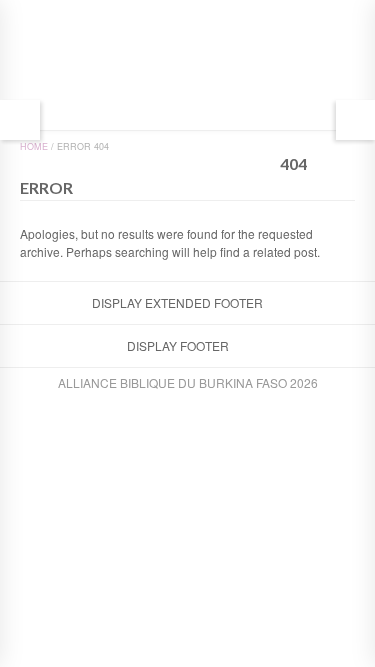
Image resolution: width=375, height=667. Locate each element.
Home (34, 146)
